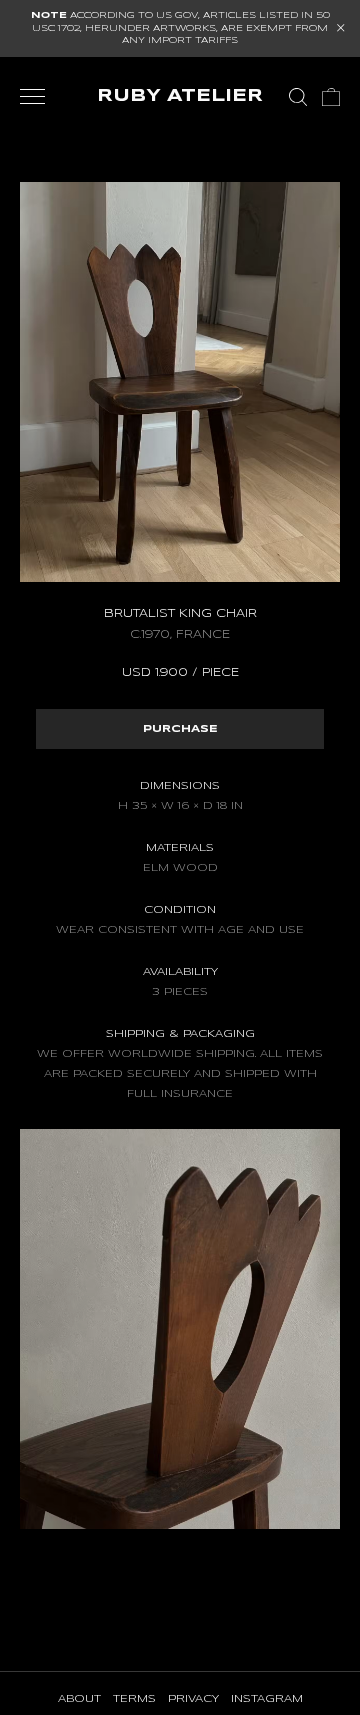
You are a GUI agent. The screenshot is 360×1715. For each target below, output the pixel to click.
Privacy (193, 1699)
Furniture (57, 114)
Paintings (229, 114)
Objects (144, 114)
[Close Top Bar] (341, 28)
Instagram (267, 1699)
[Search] (298, 97)
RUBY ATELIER (180, 96)
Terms (134, 1699)
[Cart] (331, 97)
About (79, 1699)
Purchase (180, 729)
